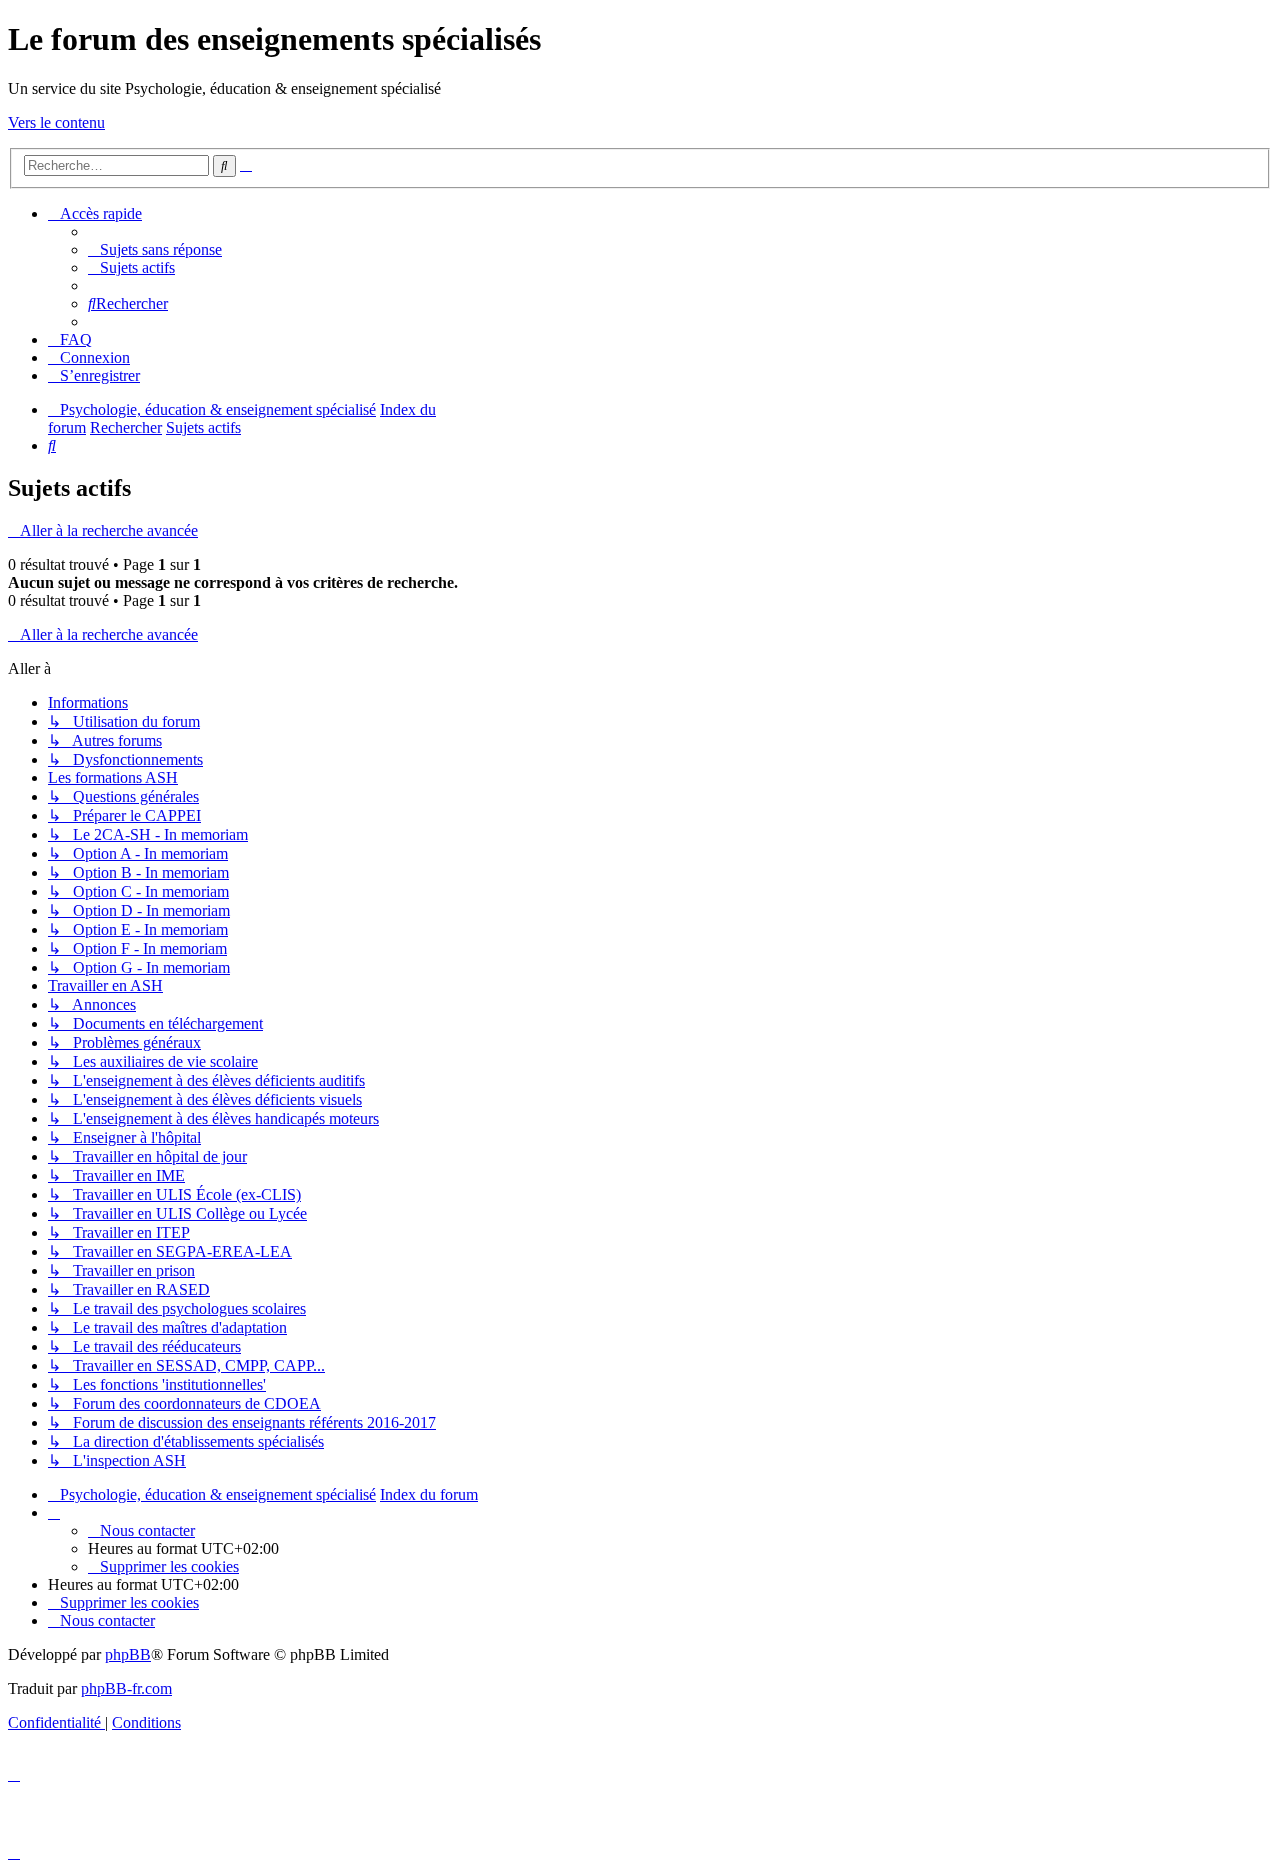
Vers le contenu (56, 122)
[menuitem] (155, 249)
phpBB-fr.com (126, 1688)
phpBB (128, 1654)
